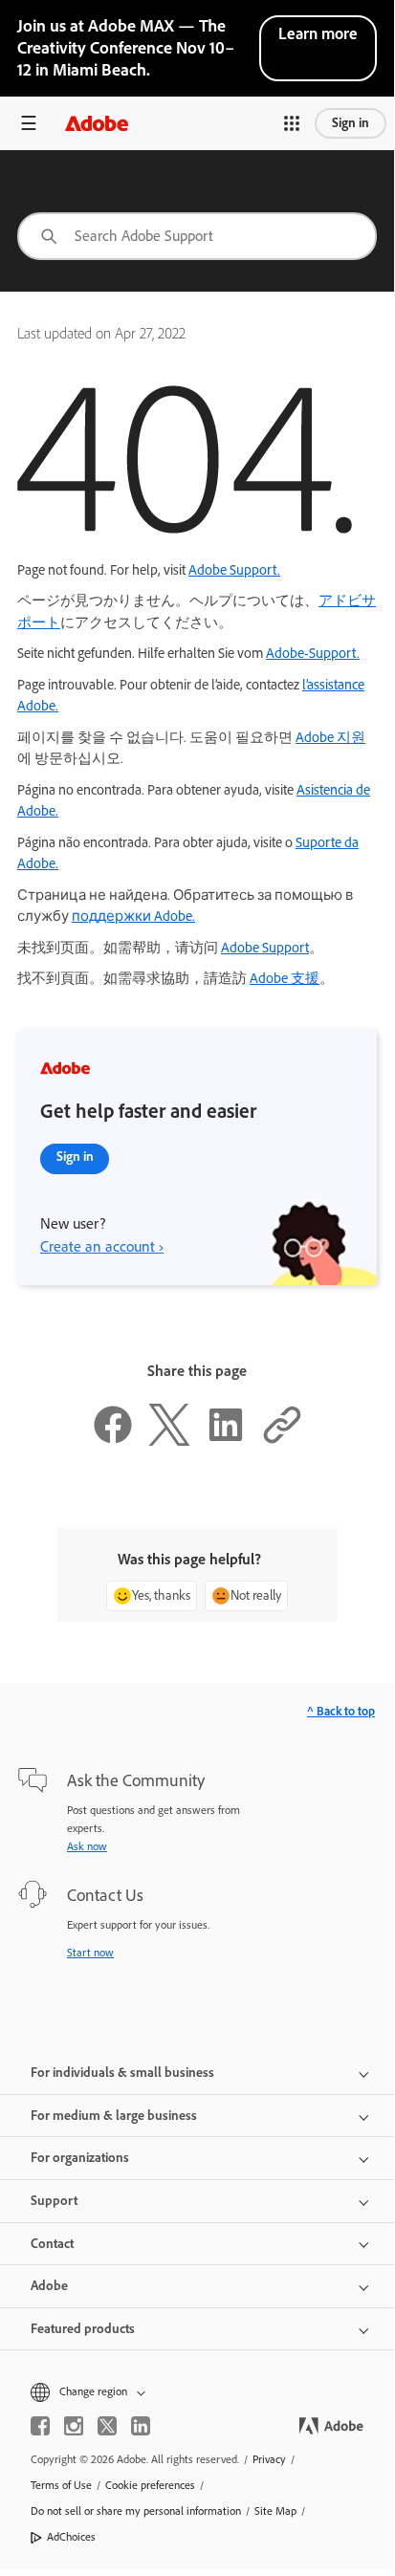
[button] (292, 123)
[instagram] (74, 2426)
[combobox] (197, 236)
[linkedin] (141, 2426)
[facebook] (40, 2426)
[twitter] (107, 2426)
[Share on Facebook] (113, 1441)
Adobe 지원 (330, 737)
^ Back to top (341, 1711)
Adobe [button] (49, 2286)
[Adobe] (97, 123)
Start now (90, 1953)
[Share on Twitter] (169, 1441)
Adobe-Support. (313, 653)
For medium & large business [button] (114, 2116)
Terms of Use (61, 2485)
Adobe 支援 (285, 978)
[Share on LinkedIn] (226, 1441)
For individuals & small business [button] (122, 2073)
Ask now (87, 1846)
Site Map (275, 2511)
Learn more (318, 33)
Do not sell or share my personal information (136, 2511)
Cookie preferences (150, 2485)
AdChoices (71, 2537)
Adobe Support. (234, 570)
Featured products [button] (83, 2329)
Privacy (269, 2459)
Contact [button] (52, 2244)
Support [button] (54, 2201)
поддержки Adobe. (133, 916)
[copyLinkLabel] (282, 1441)
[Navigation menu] (29, 123)
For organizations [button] (80, 2158)
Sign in (351, 123)
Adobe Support (265, 948)
